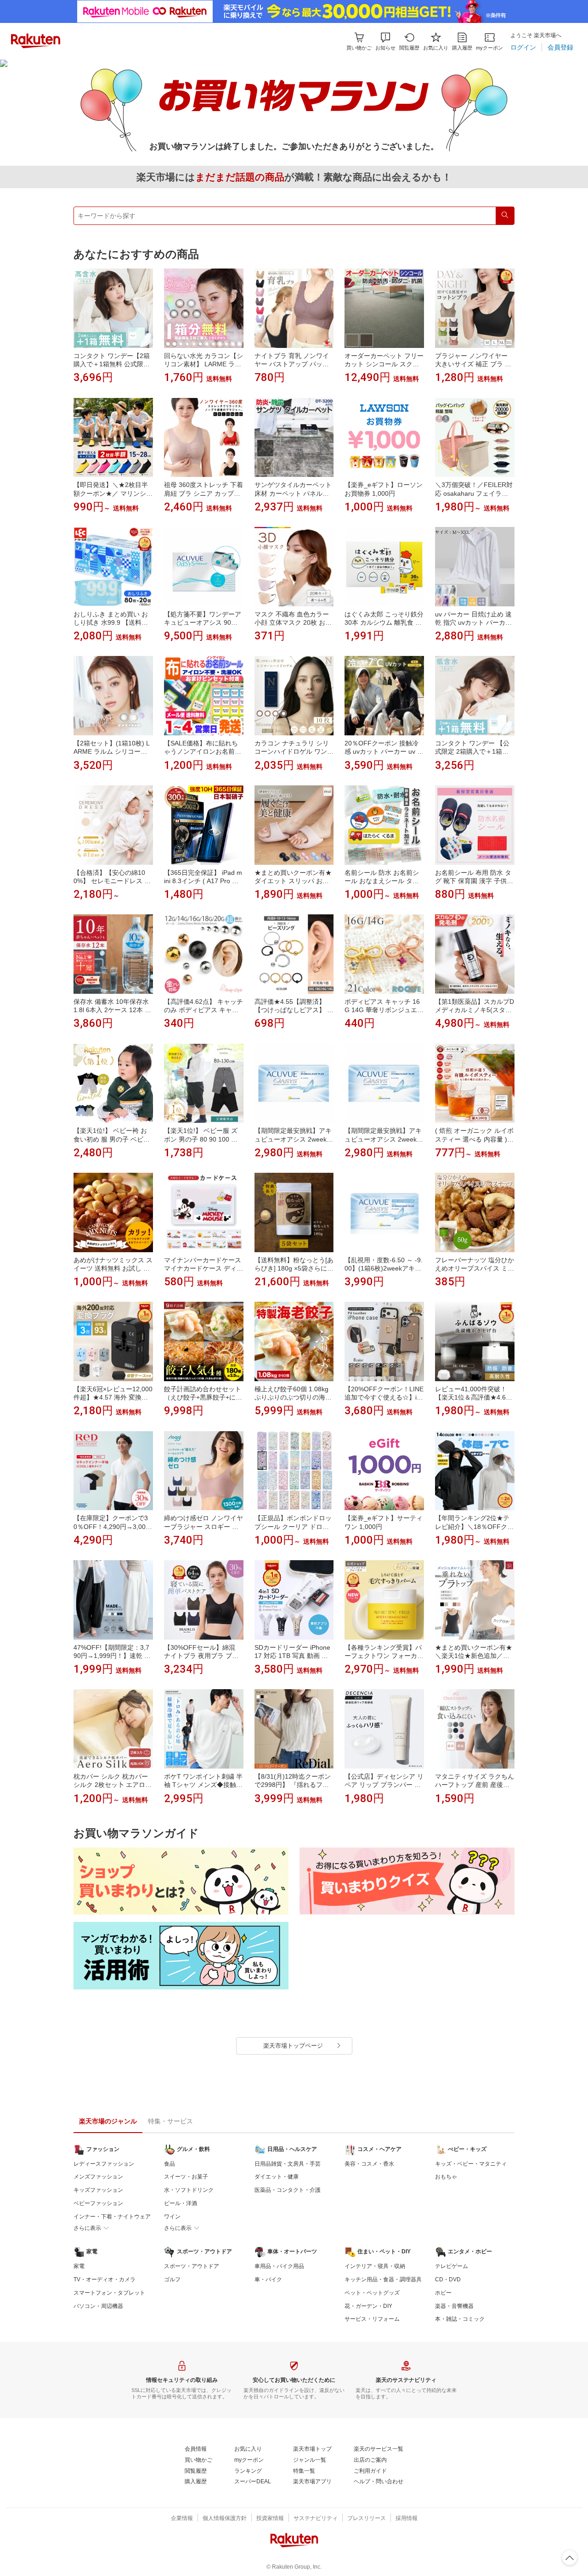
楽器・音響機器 (454, 2306)
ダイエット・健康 (277, 2177)
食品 (170, 2164)
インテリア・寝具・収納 (375, 2266)
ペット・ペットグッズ (372, 2293)
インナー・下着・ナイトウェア (112, 2217)
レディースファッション (104, 2164)
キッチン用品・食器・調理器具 (383, 2279)
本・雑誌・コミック (460, 2319)
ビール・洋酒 (181, 2203)
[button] (385, 42)
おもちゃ (446, 2177)
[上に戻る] (570, 2558)
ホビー (443, 2293)
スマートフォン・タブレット (109, 2293)
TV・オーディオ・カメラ (105, 2279)
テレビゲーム (452, 2266)
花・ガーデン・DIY (368, 2306)
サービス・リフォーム (372, 2319)
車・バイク (268, 2279)
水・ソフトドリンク (189, 2190)
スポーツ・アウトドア (192, 2266)
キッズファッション (98, 2190)
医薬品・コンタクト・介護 (288, 2190)
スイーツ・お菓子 (186, 2177)
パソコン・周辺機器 (98, 2306)
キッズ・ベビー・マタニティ (471, 2164)
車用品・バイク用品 (279, 2266)
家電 (79, 2266)
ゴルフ (172, 2279)
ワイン (172, 2217)
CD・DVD (448, 2279)
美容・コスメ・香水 (369, 2164)
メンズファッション (98, 2177)
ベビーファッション (98, 2203)
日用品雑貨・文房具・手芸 (288, 2164)
